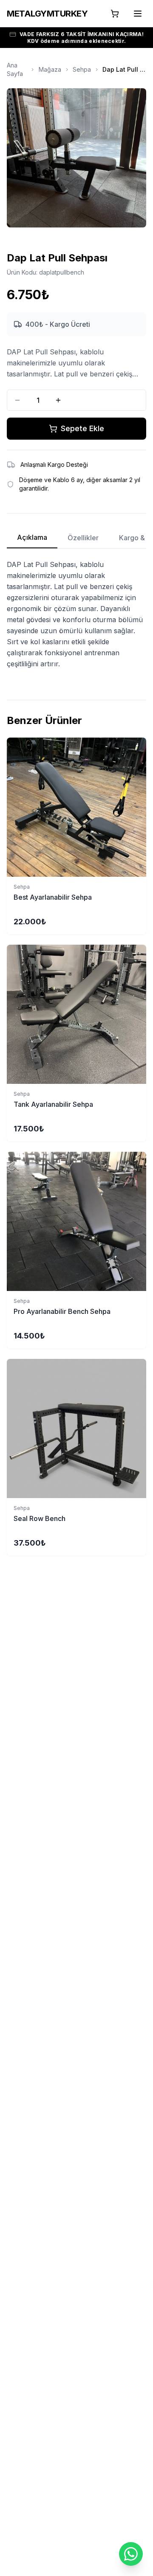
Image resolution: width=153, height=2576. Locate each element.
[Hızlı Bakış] (142, 749)
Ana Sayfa (15, 69)
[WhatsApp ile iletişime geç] (131, 2554)
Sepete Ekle (82, 428)
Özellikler (83, 538)
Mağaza (50, 69)
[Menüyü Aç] (138, 14)
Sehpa (82, 69)
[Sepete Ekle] (76, 807)
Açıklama (32, 537)
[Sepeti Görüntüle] (115, 14)
